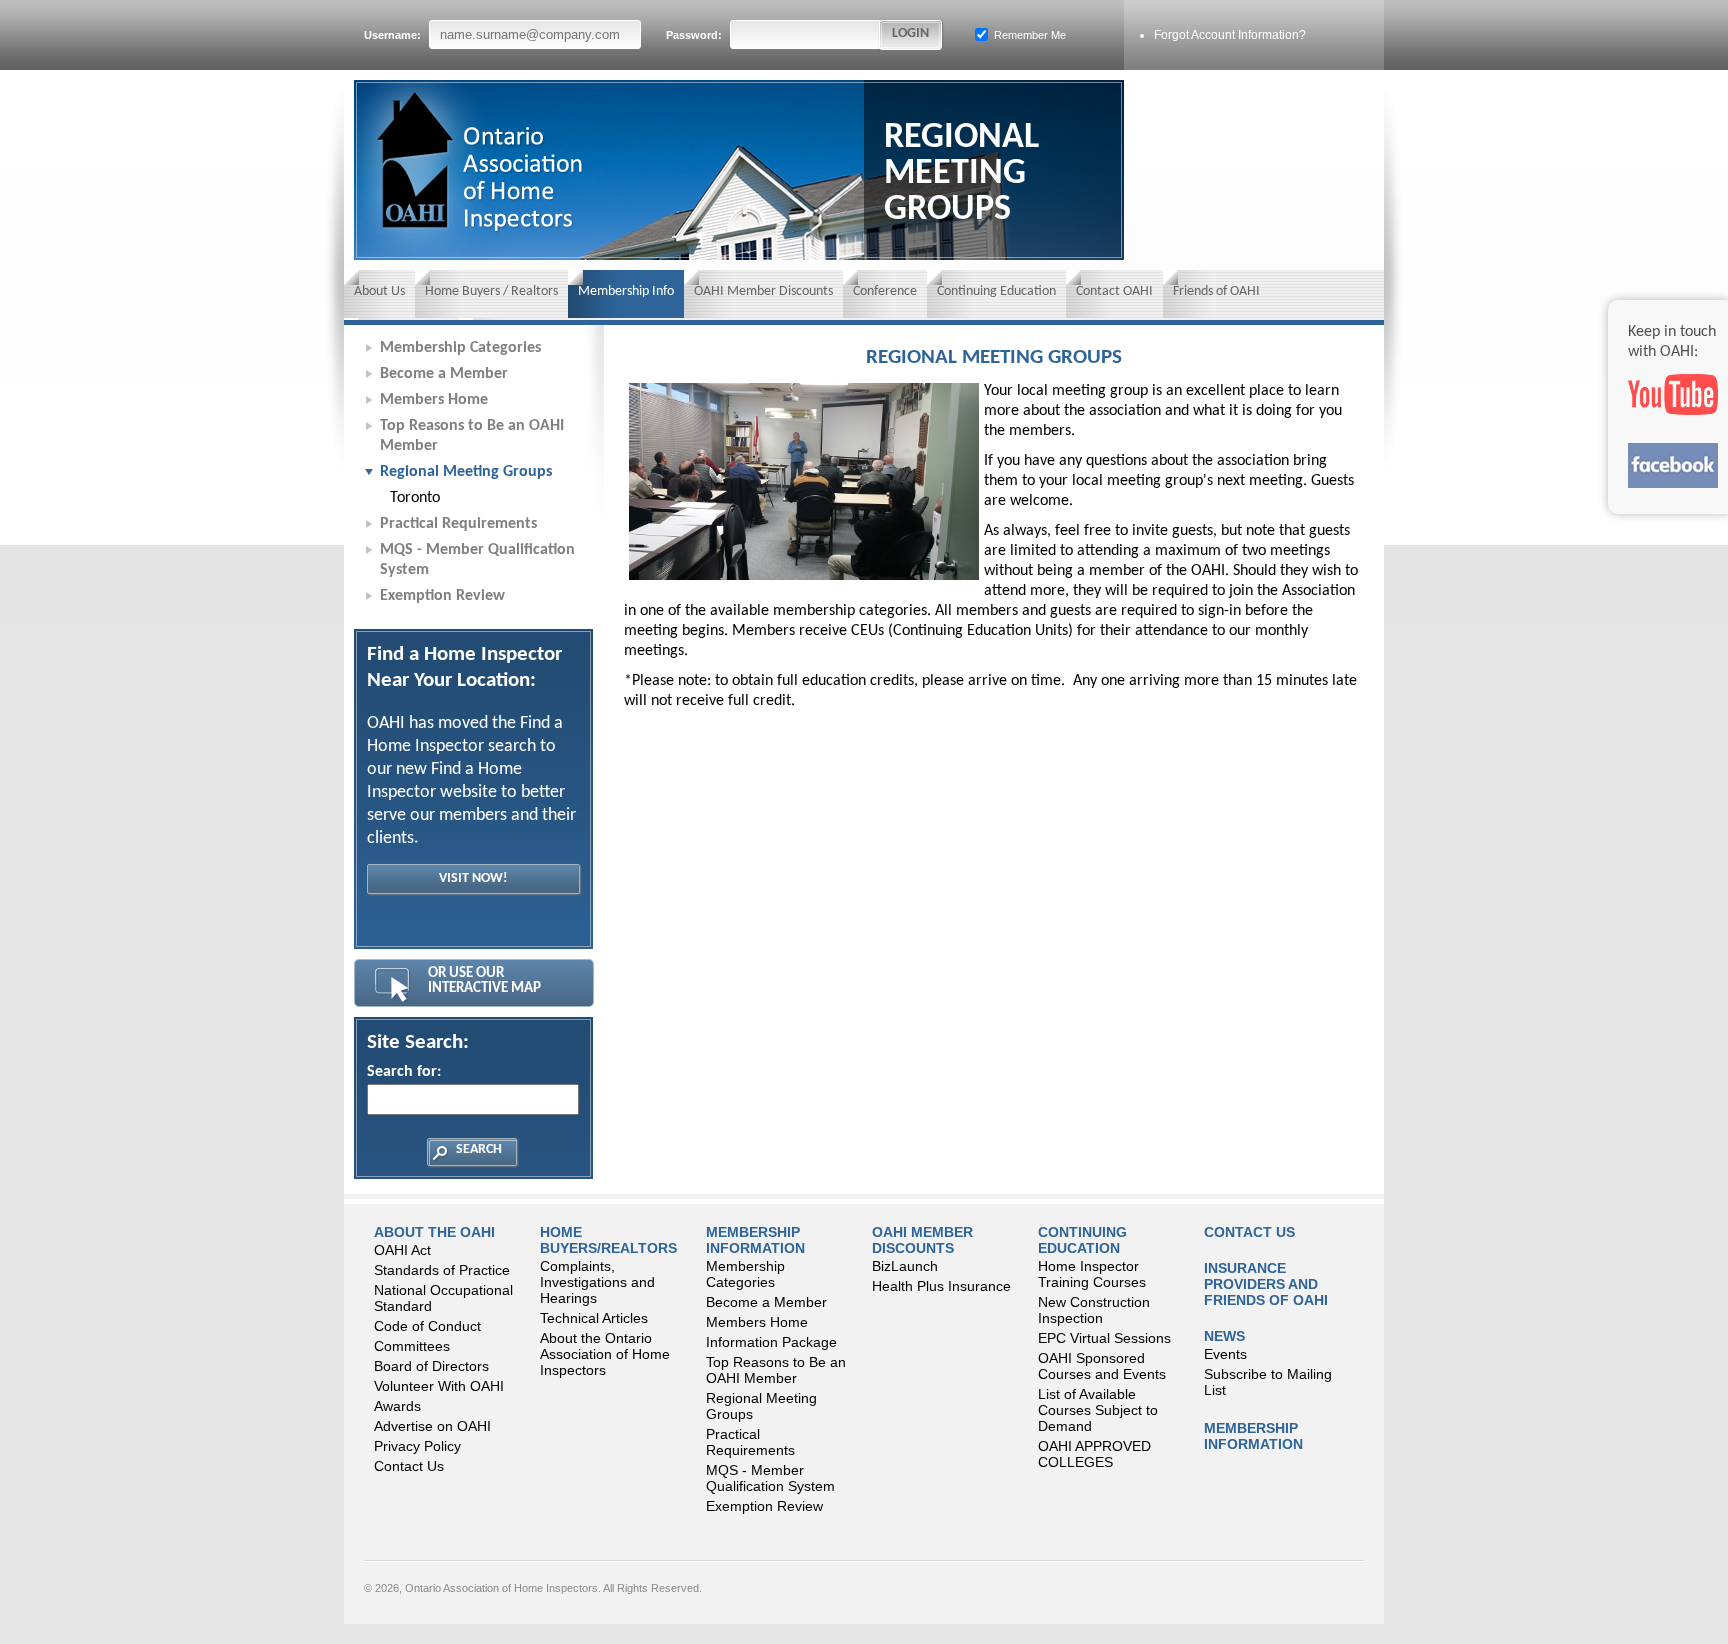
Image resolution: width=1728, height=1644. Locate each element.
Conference (885, 291)
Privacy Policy (417, 1446)
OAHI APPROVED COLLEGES (1094, 1454)
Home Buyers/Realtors (608, 1240)
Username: (394, 35)
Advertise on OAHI (432, 1426)
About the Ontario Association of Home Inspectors (605, 1354)
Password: (695, 35)
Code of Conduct (427, 1326)
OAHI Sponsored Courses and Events (1102, 1366)
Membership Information (755, 1240)
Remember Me (1028, 35)
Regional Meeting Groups (466, 472)
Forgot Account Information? (1230, 35)
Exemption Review (442, 596)
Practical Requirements (458, 524)
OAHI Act (402, 1250)
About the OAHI (434, 1232)
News (1224, 1336)
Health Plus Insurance (941, 1286)
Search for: (404, 1072)
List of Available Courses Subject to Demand (1098, 1410)
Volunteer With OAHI (439, 1386)
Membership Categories (460, 348)
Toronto (415, 498)
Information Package (771, 1342)
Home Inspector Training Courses (1092, 1274)
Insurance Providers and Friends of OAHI (1266, 1284)
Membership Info (626, 291)
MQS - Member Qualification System (477, 560)
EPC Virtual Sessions (1104, 1338)
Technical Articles (594, 1318)
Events (1225, 1354)
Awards (397, 1406)
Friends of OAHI (1216, 291)
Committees (412, 1346)
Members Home (434, 400)
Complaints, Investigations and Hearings (597, 1282)
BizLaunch (905, 1266)
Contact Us (409, 1466)
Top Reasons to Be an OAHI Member (472, 436)
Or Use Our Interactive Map (484, 981)
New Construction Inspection (1094, 1310)
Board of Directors (431, 1366)
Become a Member (444, 374)
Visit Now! (473, 878)
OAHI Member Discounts (763, 291)
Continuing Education (996, 291)
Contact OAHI (1114, 291)
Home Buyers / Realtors (491, 291)
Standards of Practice (442, 1270)
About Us (379, 291)
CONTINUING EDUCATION (1082, 1240)
